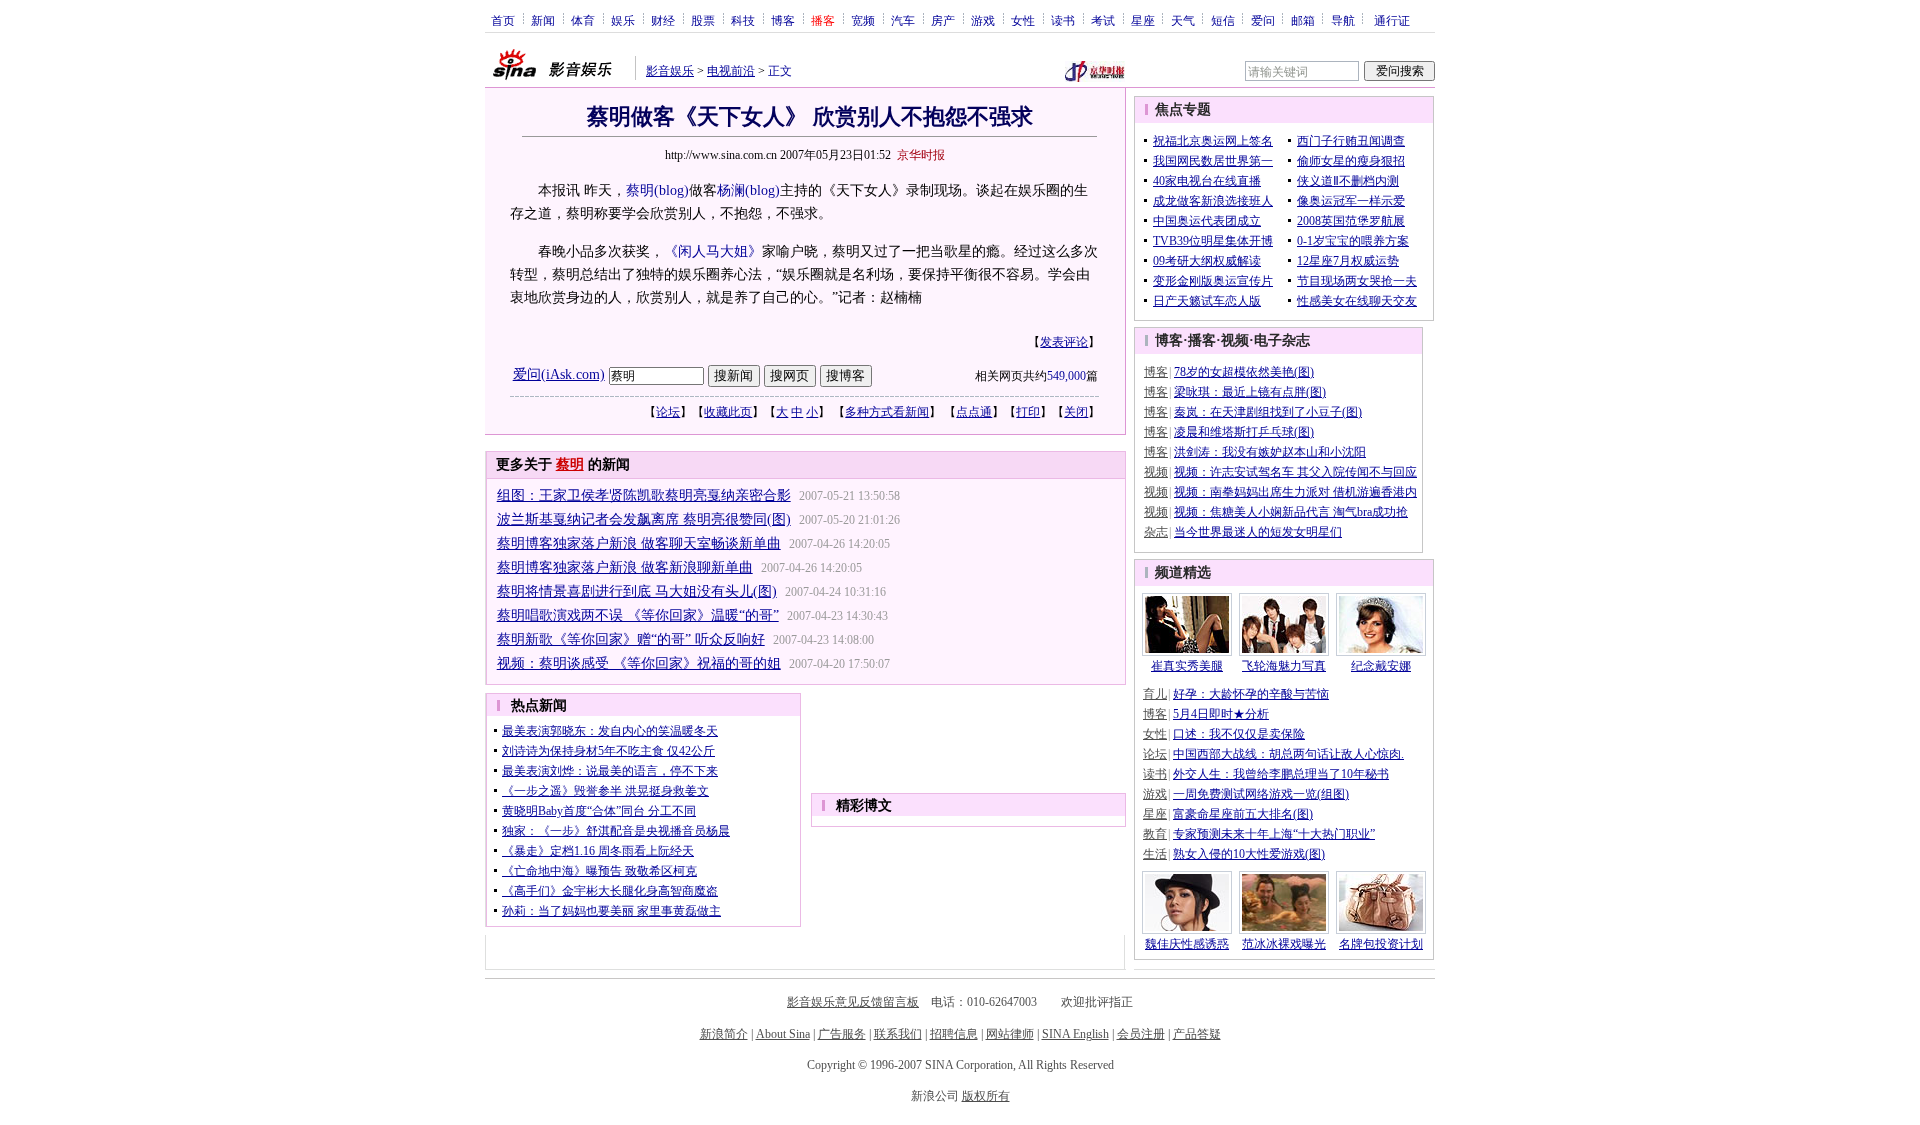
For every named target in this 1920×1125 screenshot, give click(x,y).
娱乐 (623, 20)
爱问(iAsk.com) (559, 374)
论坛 (668, 412)
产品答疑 (1197, 1034)
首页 (503, 20)
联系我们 (898, 1034)
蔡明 (640, 190)
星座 (1143, 20)
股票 (703, 20)
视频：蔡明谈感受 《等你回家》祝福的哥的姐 (639, 663)
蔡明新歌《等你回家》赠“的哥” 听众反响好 (631, 639)
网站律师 (1010, 1034)
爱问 (1263, 20)
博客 (783, 20)
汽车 (903, 20)
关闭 (1076, 412)
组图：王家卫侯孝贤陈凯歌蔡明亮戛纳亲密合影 (644, 495)
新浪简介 (724, 1034)
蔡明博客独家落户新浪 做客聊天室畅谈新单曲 (639, 543)
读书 (1063, 20)
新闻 (543, 20)
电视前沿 (731, 71)
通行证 (1392, 20)
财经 (663, 20)
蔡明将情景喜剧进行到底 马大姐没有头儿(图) (637, 591)
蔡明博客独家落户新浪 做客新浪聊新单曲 (625, 567)
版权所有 (986, 1096)
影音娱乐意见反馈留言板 (853, 1002)
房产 (943, 20)
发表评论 (1064, 342)
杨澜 (731, 190)
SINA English (1075, 1034)
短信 (1223, 20)
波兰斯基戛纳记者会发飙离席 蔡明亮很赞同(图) (644, 519)
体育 (583, 20)
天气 (1183, 20)
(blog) (671, 190)
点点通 (974, 412)
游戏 (983, 20)
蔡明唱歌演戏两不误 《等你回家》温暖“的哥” (638, 615)
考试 (1103, 20)
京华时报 (921, 155)
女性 (1023, 20)
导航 (1343, 20)
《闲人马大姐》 (713, 251)
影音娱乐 (670, 71)
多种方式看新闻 (887, 412)
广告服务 (842, 1034)
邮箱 (1303, 20)
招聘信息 (954, 1034)
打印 (1028, 412)
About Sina (783, 1034)
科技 (743, 20)
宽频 (863, 20)
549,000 (1066, 376)
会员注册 (1141, 1034)
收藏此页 (728, 412)
